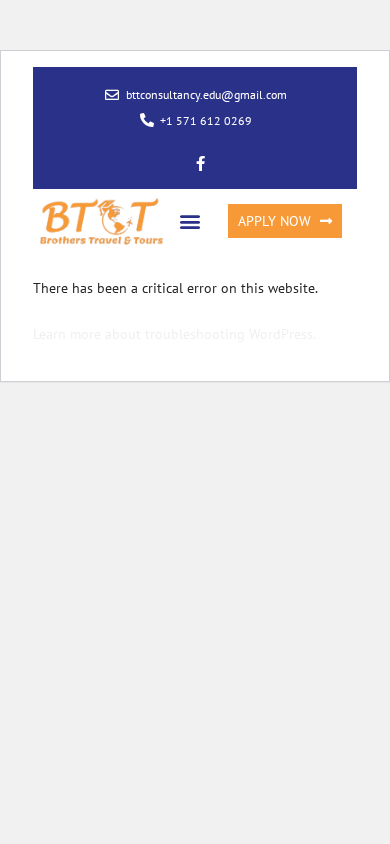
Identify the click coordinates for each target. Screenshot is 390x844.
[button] (190, 221)
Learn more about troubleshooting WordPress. (174, 334)
